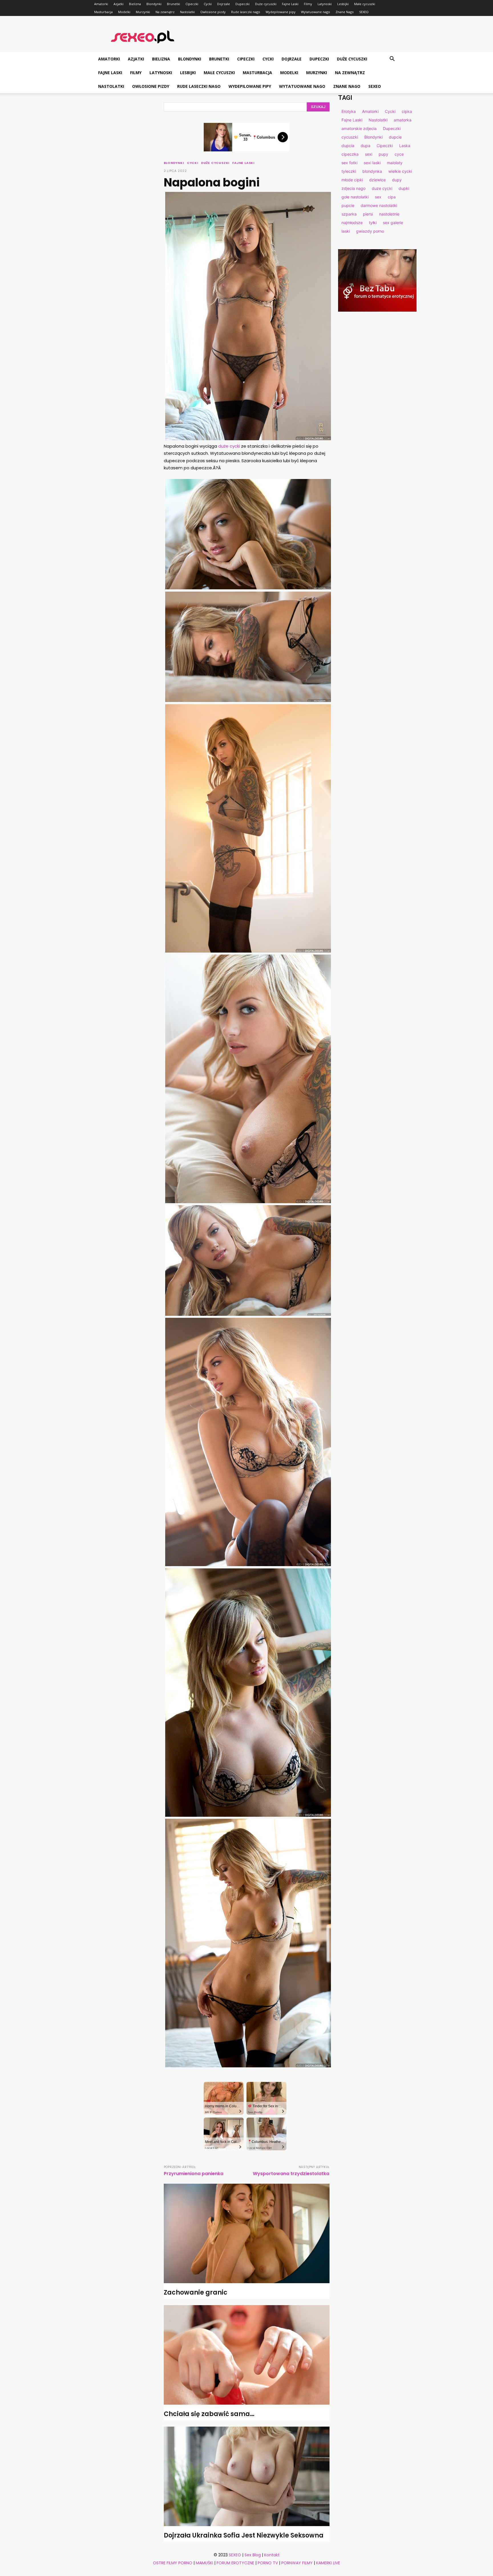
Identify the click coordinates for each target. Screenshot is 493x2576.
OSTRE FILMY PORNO (173, 2563)
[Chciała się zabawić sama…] (247, 2355)
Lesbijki (343, 4)
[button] (392, 59)
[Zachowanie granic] (247, 2233)
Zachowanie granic (196, 2292)
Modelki (124, 12)
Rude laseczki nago (246, 12)
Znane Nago (345, 12)
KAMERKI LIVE (328, 2563)
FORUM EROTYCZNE (235, 2563)
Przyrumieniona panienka (194, 2174)
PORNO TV (268, 2563)
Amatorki (101, 4)
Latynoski (325, 4)
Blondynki (154, 4)
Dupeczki (243, 4)
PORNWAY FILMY (297, 2563)
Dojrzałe (224, 4)
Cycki (208, 4)
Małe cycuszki (365, 4)
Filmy (308, 4)
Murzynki (143, 12)
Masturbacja (103, 12)
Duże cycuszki (266, 4)
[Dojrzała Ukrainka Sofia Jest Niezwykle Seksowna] (247, 2476)
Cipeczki (192, 4)
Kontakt (272, 2555)
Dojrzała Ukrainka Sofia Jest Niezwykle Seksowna (244, 2535)
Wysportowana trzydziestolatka (291, 2174)
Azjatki (119, 4)
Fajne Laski (290, 4)
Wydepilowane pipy (281, 12)
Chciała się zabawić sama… (209, 2414)
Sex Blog (253, 2555)
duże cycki (229, 446)
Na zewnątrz (165, 12)
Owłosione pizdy (213, 12)
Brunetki (173, 4)
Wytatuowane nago (316, 12)
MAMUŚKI (204, 2563)
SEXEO (364, 12)
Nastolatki (187, 12)
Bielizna (135, 4)
